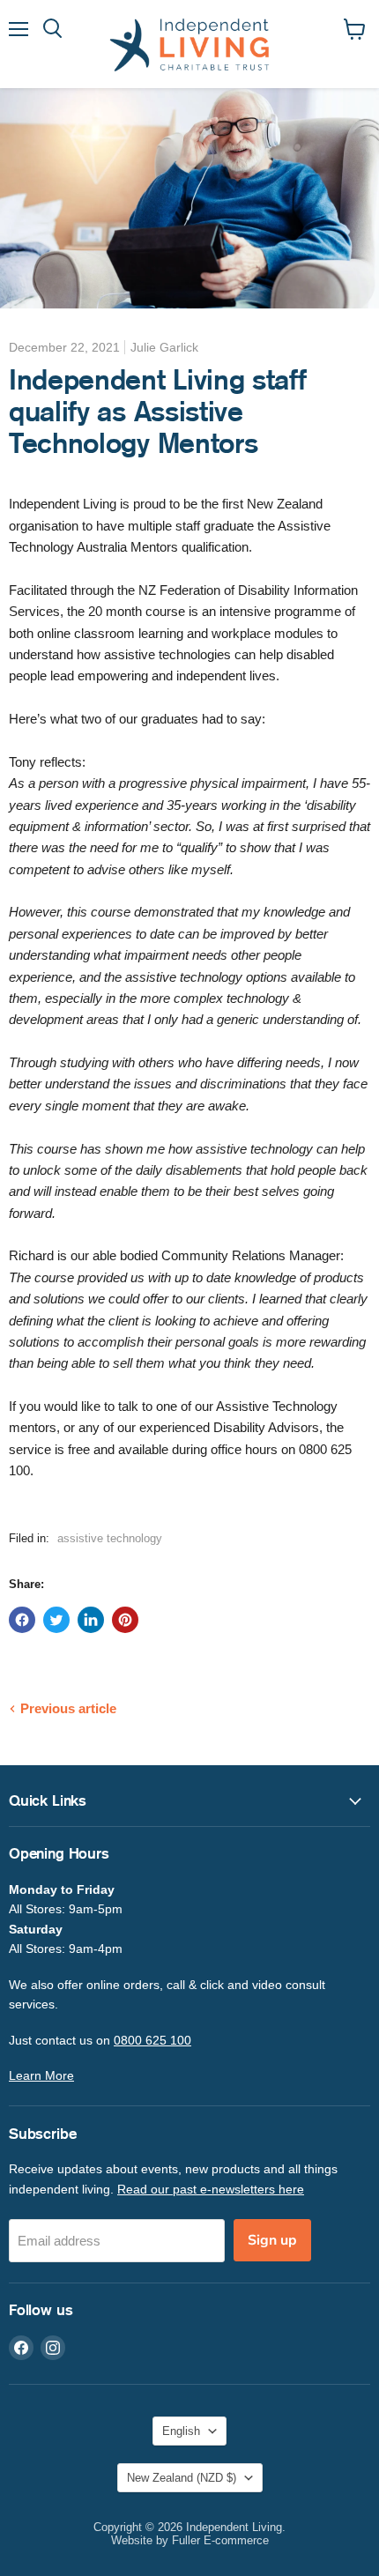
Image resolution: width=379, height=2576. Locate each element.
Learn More (41, 2075)
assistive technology (110, 1538)
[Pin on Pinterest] (125, 1620)
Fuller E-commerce (220, 2540)
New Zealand (182, 2478)
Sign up (272, 2240)
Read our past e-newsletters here (211, 2189)
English (181, 2431)
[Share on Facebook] (22, 1620)
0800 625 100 (152, 2040)
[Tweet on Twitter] (56, 1620)
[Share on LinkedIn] (91, 1620)
